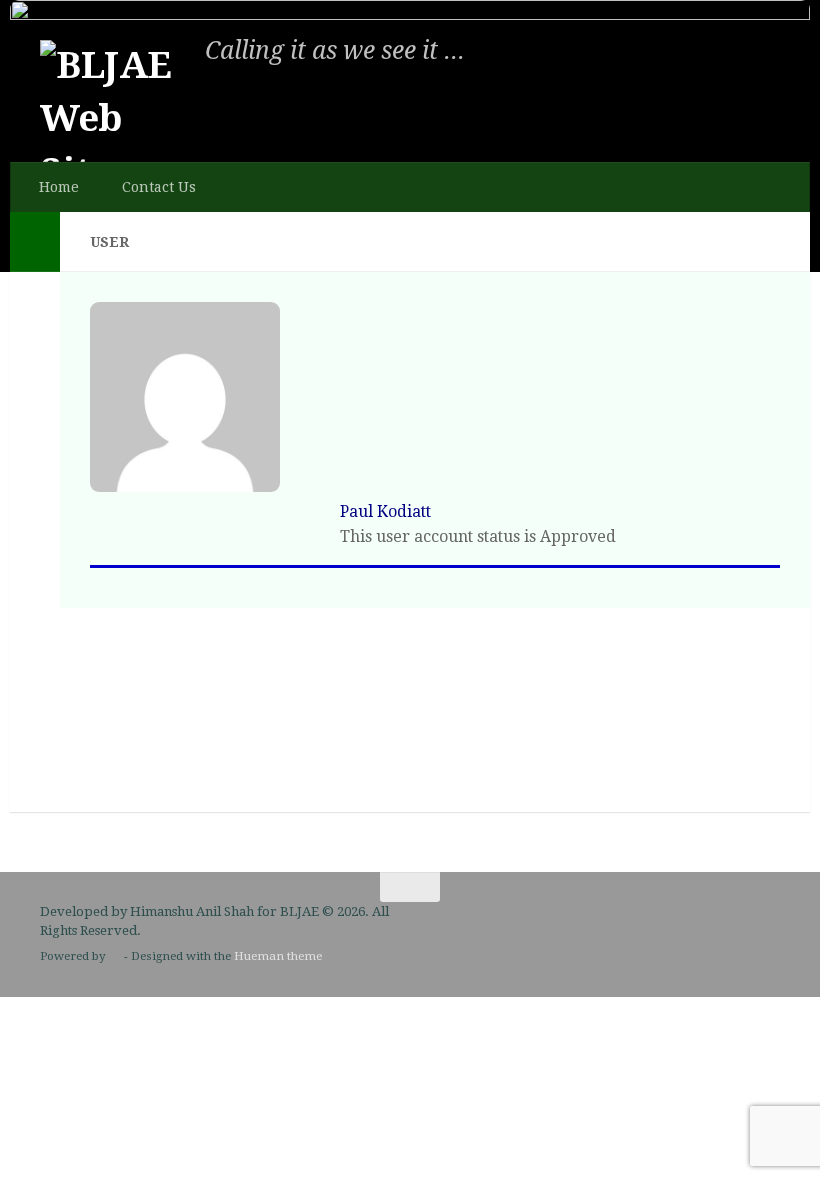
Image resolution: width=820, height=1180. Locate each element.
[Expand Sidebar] (35, 242)
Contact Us (159, 187)
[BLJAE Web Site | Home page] (115, 115)
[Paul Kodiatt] (185, 486)
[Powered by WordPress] (115, 957)
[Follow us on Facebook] (766, 926)
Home (59, 187)
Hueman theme (278, 956)
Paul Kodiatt (385, 511)
